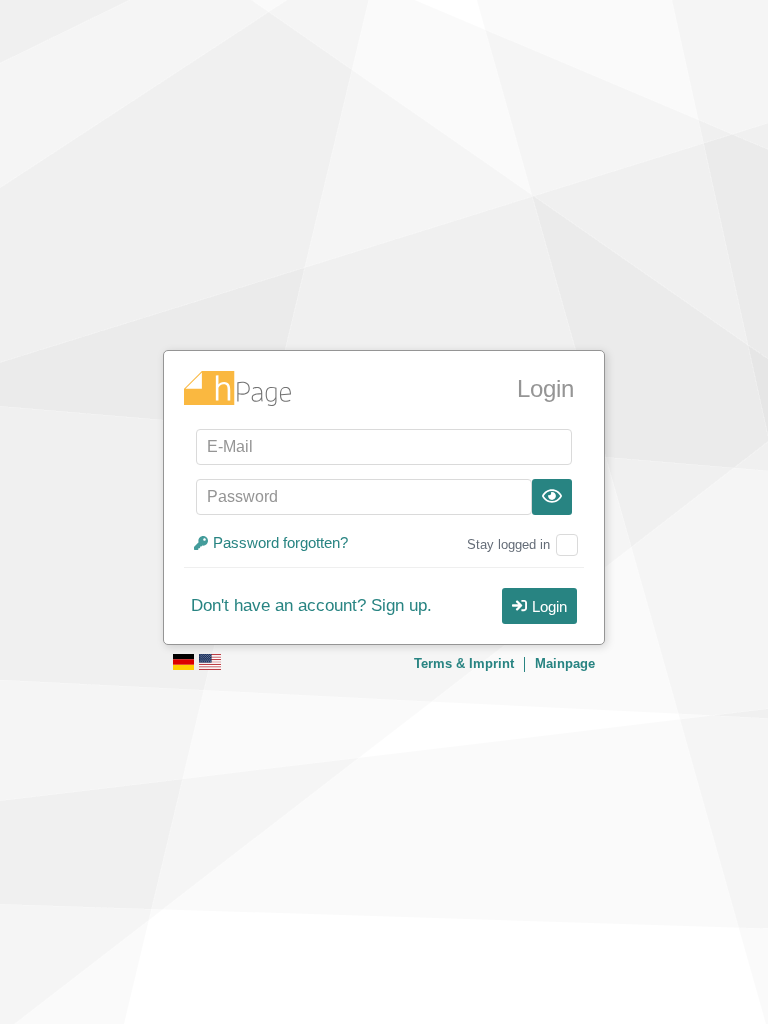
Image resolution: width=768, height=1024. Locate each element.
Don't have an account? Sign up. (311, 606)
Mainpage (565, 663)
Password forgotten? (280, 543)
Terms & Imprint (464, 663)
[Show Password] (552, 497)
